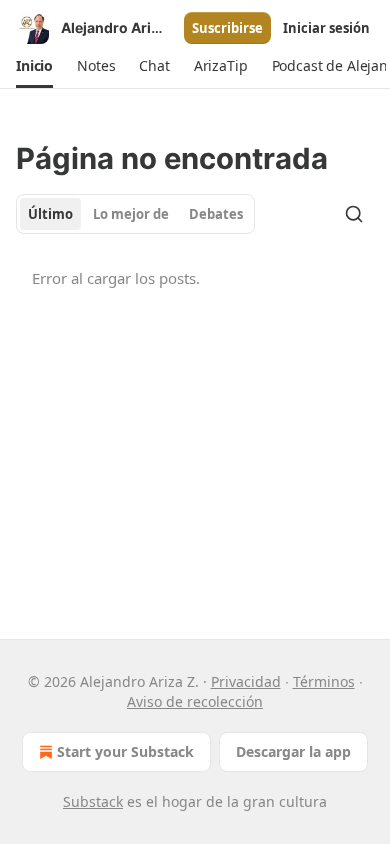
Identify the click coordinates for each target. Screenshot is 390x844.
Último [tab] (50, 214)
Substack (93, 801)
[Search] (354, 214)
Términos (324, 681)
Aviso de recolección (195, 701)
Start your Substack (125, 751)
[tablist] (135, 214)
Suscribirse (227, 28)
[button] (34, 66)
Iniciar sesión (326, 28)
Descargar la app (293, 751)
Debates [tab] (216, 214)
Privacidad (246, 681)
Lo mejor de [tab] (131, 214)
